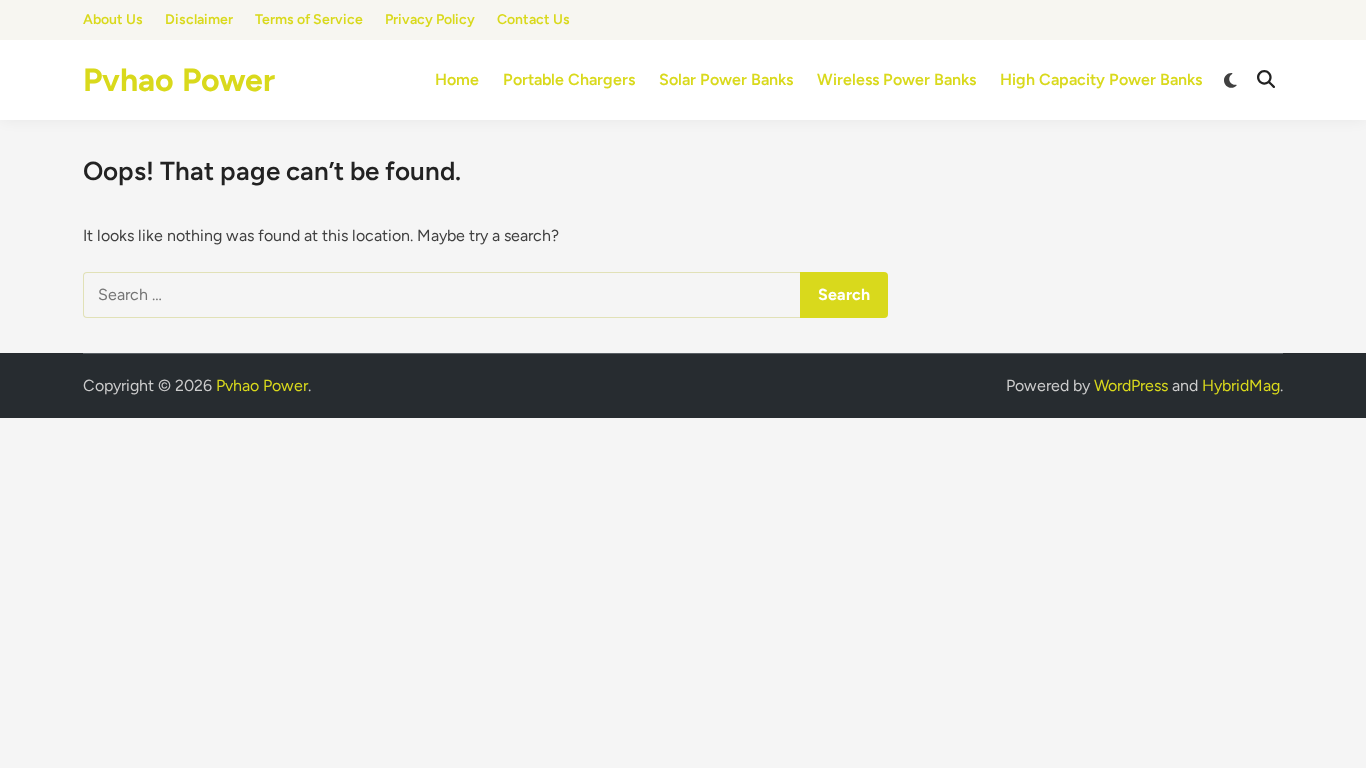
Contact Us (533, 19)
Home (457, 79)
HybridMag (1241, 385)
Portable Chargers (569, 79)
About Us (113, 19)
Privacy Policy (430, 19)
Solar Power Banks (726, 79)
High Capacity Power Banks (1101, 79)
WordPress (1131, 385)
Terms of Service (309, 19)
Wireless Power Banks (896, 79)
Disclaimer (199, 19)
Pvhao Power (179, 80)
